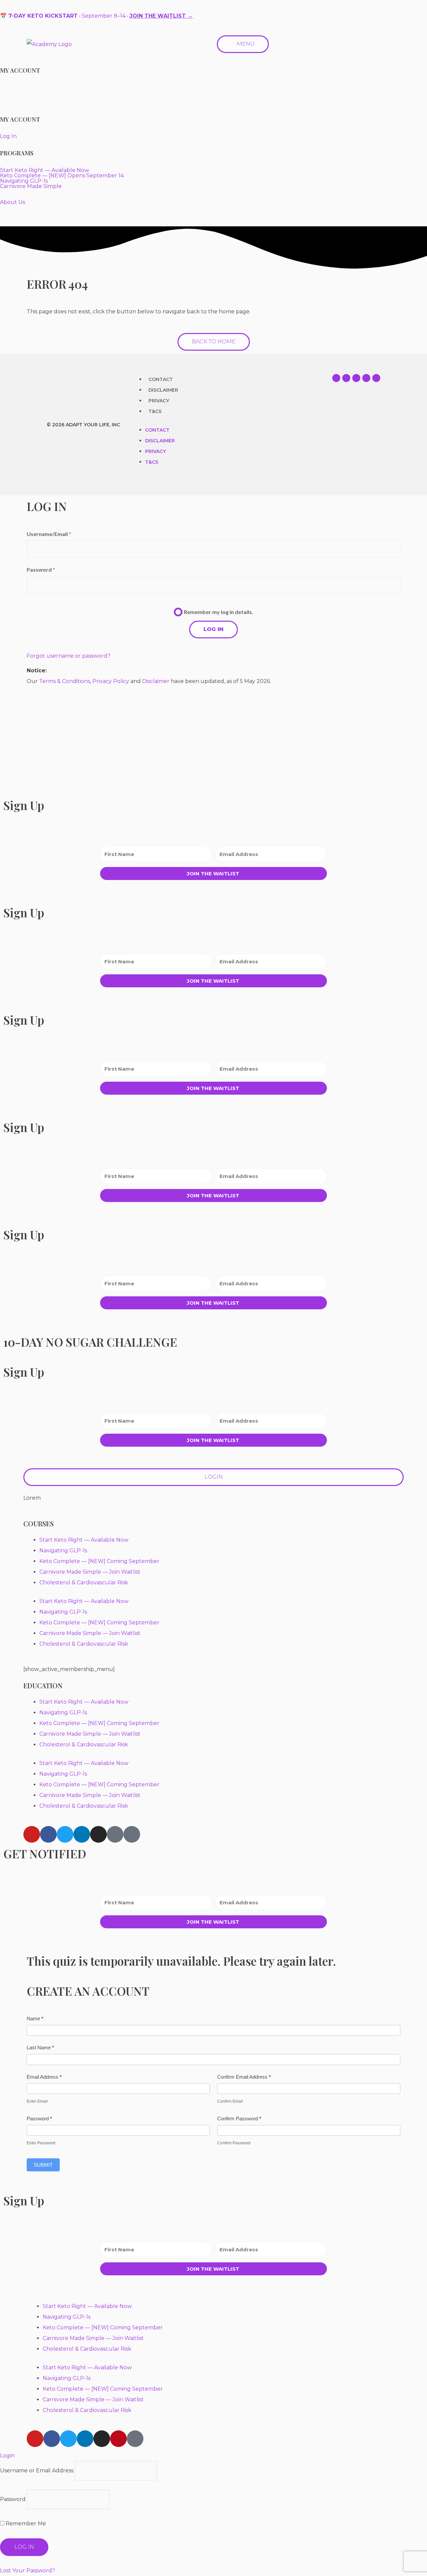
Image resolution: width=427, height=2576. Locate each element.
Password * (41, 569)
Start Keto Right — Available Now (84, 1540)
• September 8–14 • (96, 16)
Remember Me (25, 2523)
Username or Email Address (37, 2470)
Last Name (40, 2047)
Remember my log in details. (219, 612)
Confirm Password (239, 2118)
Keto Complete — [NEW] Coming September (99, 1561)
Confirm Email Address (244, 2077)
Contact (161, 379)
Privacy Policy (111, 681)
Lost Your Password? (28, 2570)
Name (35, 2018)
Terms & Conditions (65, 681)
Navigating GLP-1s (63, 1550)
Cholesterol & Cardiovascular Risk (84, 1582)
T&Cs (155, 411)
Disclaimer (163, 390)
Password (39, 2118)
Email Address (44, 2077)
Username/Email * (49, 534)
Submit (43, 2165)
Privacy (159, 401)
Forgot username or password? (69, 656)
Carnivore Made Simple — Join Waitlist (90, 1572)
